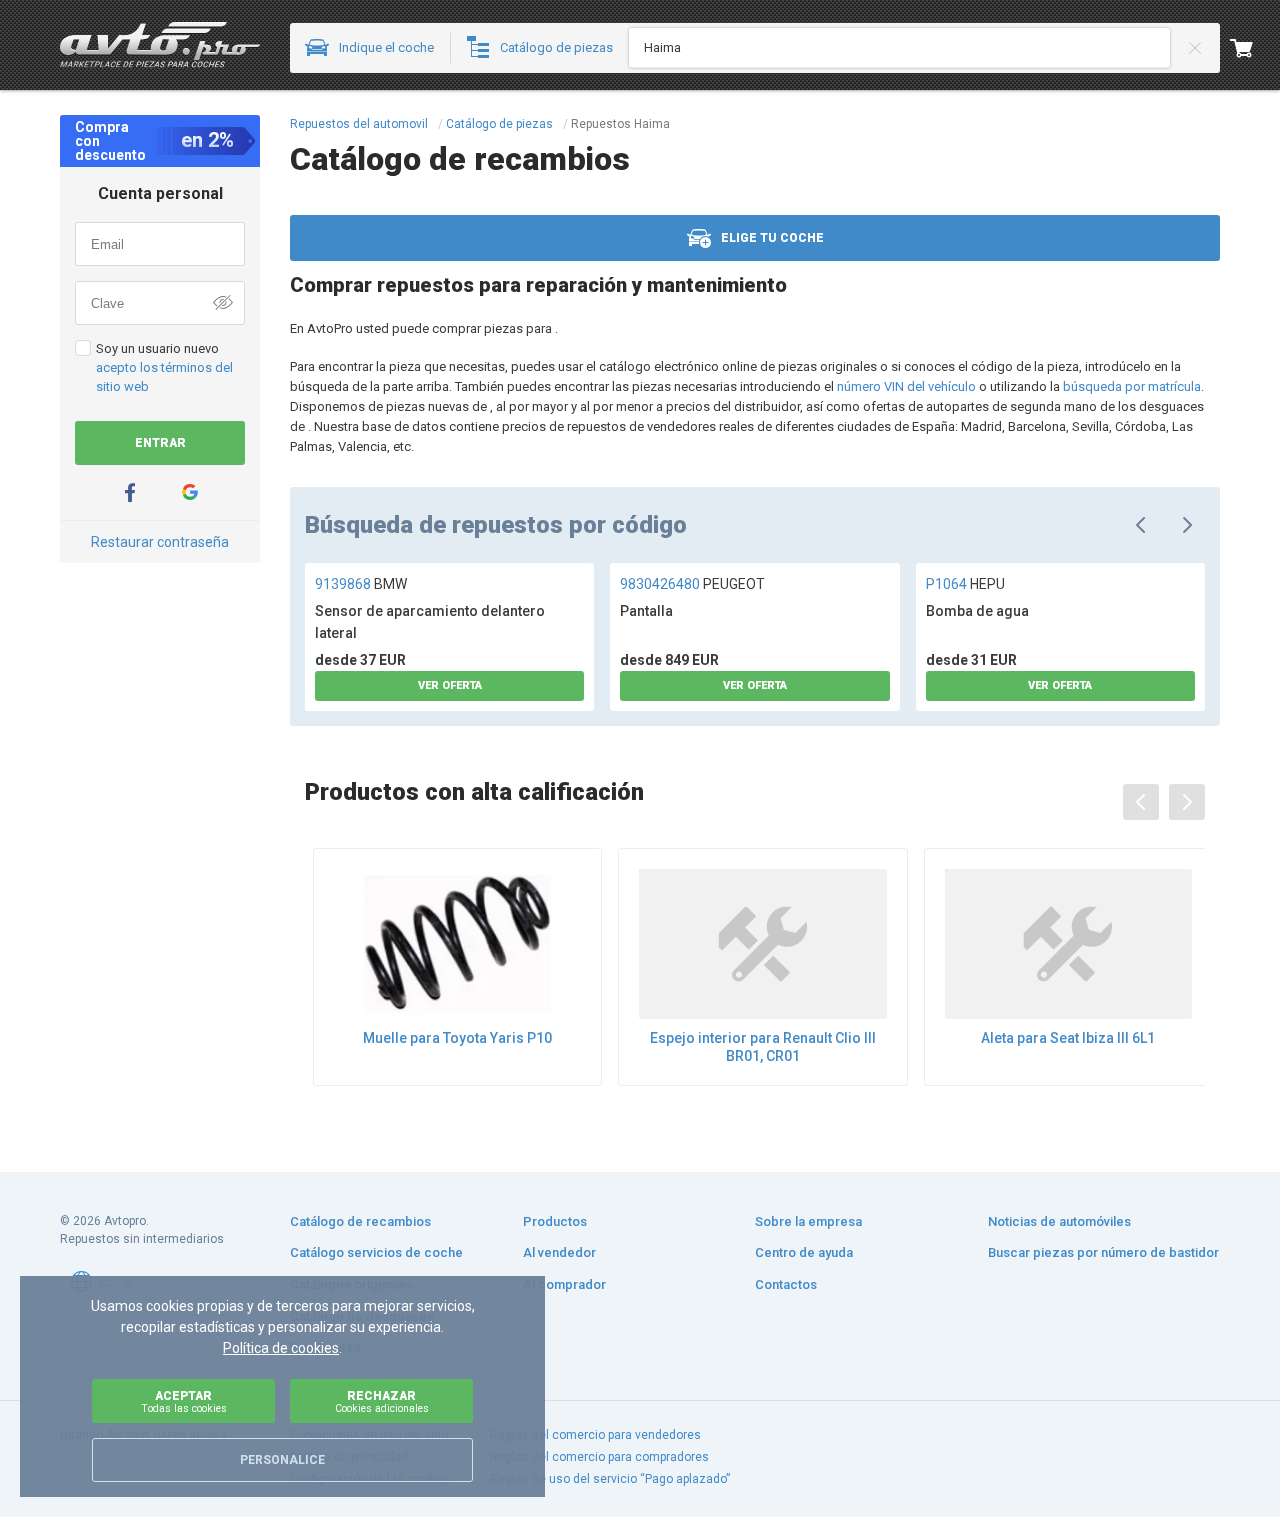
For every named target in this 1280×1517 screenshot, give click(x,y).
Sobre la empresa (808, 1221)
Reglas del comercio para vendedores (595, 1435)
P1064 (965, 584)
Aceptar (184, 1401)
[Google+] (190, 492)
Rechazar (382, 1401)
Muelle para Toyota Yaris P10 (457, 1038)
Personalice (282, 1460)
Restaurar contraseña (160, 542)
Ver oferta (450, 685)
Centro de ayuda (804, 1252)
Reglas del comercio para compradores (599, 1457)
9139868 (361, 584)
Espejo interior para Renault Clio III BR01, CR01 (763, 1047)
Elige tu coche (772, 238)
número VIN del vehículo (906, 386)
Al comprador (564, 1284)
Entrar (160, 443)
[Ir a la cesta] (1255, 48)
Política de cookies (281, 1348)
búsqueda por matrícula (1132, 386)
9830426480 (692, 584)
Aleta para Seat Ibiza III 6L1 (1068, 1038)
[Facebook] (130, 492)
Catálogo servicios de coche (376, 1252)
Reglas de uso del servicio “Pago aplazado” (610, 1479)
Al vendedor (559, 1252)
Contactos (786, 1284)
